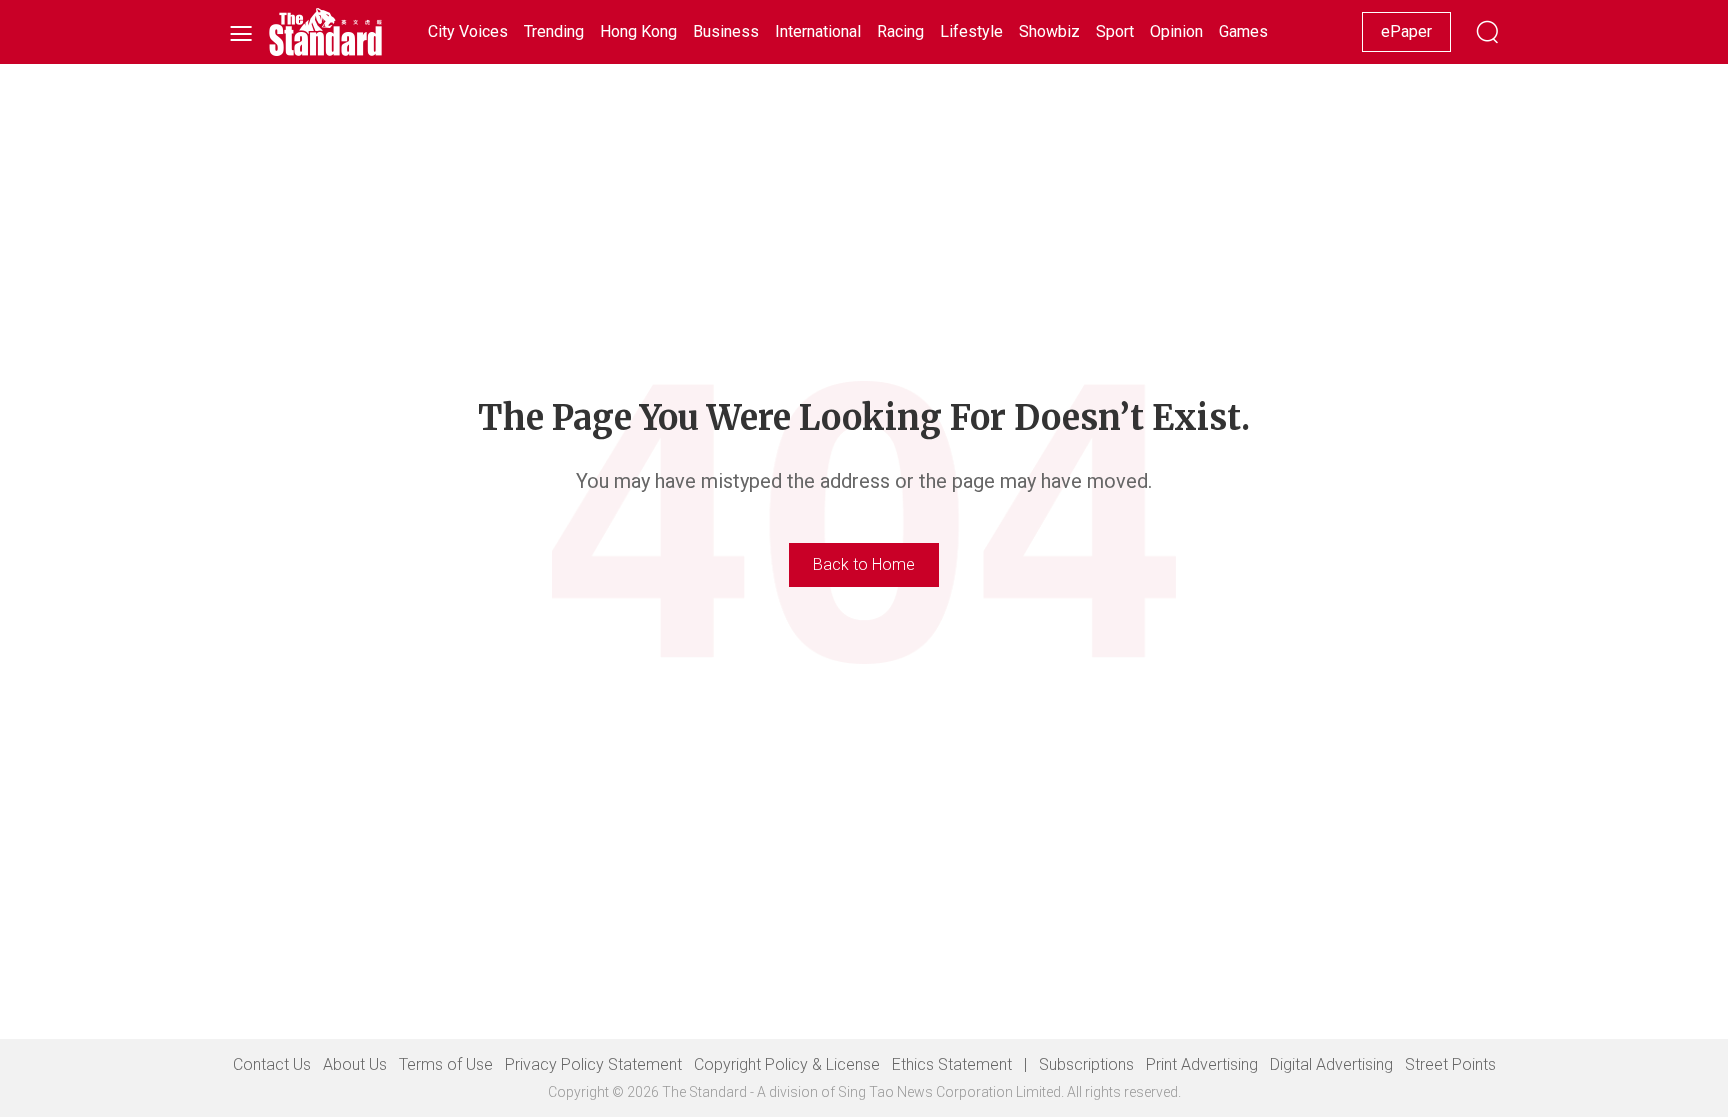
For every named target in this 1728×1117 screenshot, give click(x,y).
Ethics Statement (952, 1064)
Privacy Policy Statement (593, 1064)
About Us (355, 1064)
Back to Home (864, 564)
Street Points (1450, 1064)
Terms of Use (446, 1064)
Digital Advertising (1331, 1064)
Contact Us (272, 1064)
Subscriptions (1086, 1064)
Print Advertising (1202, 1064)
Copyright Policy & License (787, 1064)
